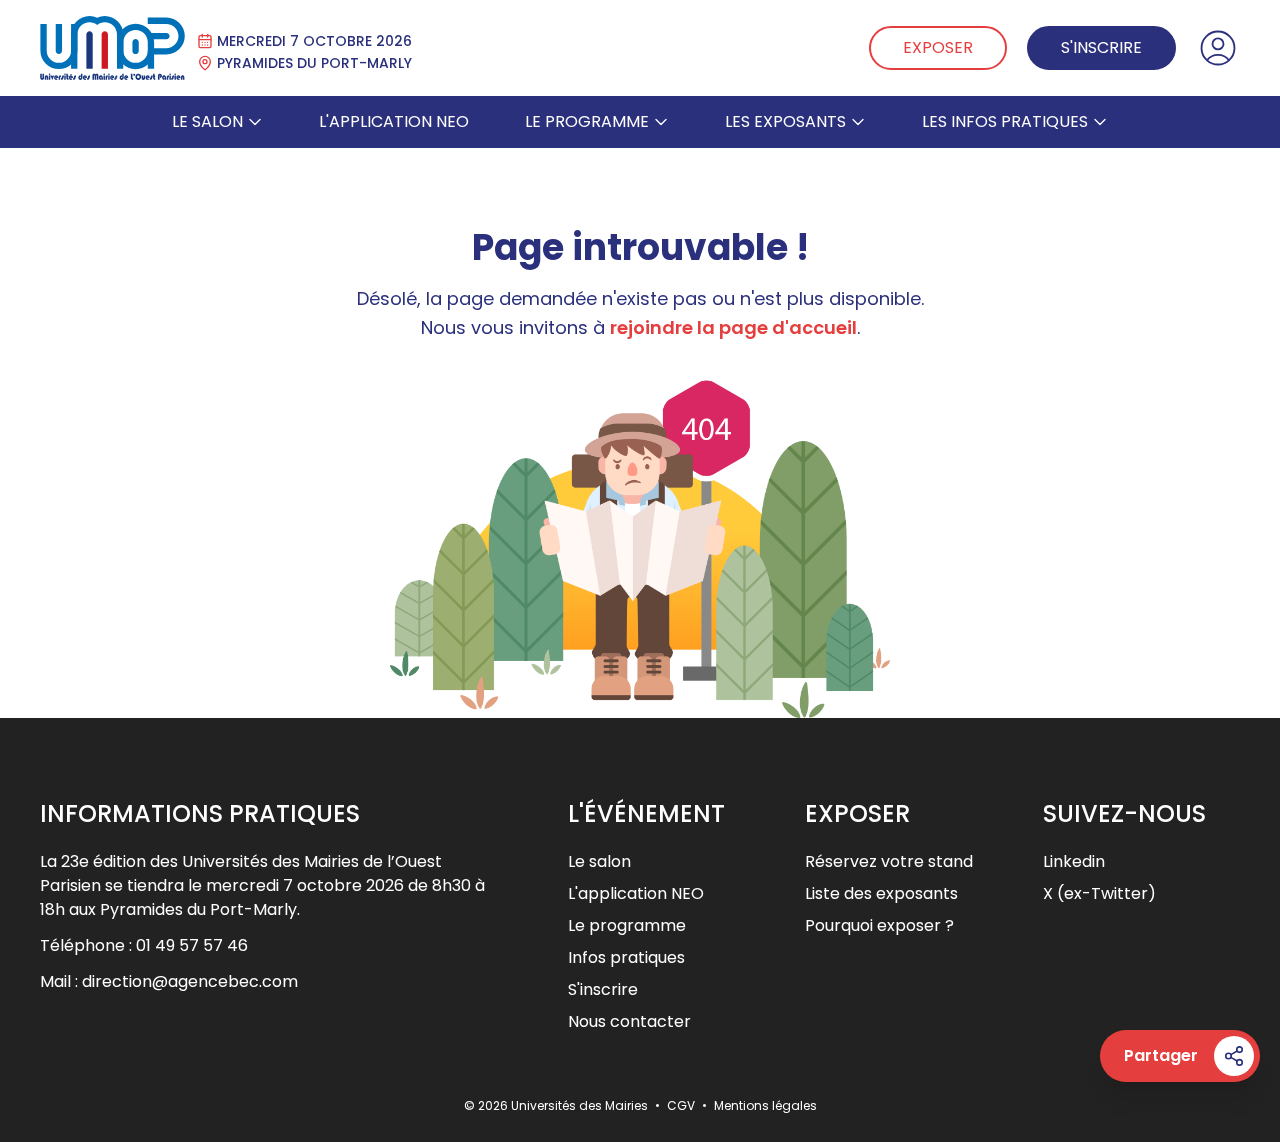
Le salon (207, 121)
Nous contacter (629, 1021)
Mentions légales (765, 1105)
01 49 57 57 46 (192, 945)
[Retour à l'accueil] (112, 48)
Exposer (938, 47)
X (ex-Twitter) (1099, 893)
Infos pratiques (626, 957)
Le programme (587, 121)
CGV (682, 1105)
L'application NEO (394, 121)
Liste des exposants (881, 893)
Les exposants (785, 121)
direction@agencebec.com (190, 981)
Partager (1161, 1055)
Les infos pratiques (1005, 121)
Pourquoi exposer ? (879, 925)
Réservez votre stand (889, 861)
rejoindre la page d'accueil (733, 327)
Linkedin (1074, 861)
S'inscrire (1101, 47)
